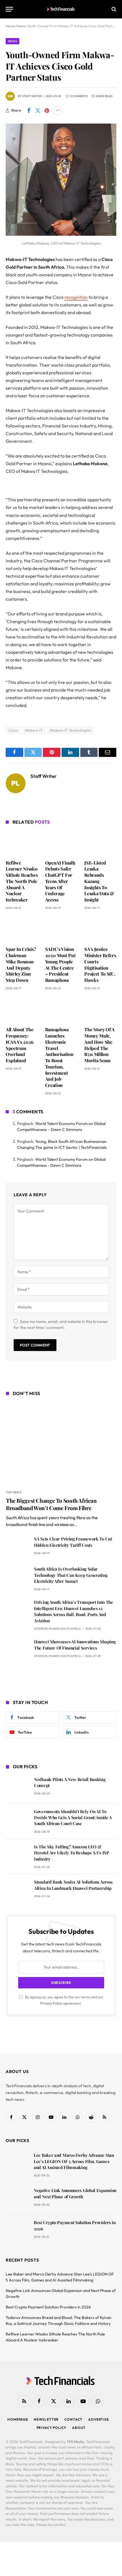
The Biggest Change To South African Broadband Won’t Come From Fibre (51, 1504)
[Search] (113, 9)
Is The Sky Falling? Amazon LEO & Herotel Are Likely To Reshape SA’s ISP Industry (72, 1853)
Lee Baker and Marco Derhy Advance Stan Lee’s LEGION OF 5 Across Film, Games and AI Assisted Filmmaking (74, 2161)
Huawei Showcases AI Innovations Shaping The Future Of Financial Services (75, 1645)
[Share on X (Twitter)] (38, 110)
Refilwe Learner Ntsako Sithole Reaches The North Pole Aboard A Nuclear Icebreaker (22, 881)
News (12, 41)
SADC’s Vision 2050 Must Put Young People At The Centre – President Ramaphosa (60, 965)
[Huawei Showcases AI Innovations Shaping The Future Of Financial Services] (17, 1650)
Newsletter (46, 2419)
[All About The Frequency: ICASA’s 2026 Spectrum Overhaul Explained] (22, 1010)
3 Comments (79, 96)
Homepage (18, 2419)
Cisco (13, 730)
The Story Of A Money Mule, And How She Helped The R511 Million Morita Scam (99, 1045)
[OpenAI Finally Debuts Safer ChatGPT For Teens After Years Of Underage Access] (61, 843)
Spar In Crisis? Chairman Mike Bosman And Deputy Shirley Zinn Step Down (21, 965)
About (79, 2428)
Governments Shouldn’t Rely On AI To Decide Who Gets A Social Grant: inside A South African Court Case (73, 1818)
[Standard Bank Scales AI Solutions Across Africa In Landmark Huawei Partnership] (17, 1890)
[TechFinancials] (61, 9)
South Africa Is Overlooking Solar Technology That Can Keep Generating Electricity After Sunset (71, 1575)
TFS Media (75, 2442)
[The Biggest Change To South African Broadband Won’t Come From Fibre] (61, 1444)
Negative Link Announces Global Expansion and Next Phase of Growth (75, 2193)
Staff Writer (32, 96)
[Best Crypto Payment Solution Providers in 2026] (17, 2230)
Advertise (99, 2419)
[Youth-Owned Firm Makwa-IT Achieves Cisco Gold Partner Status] (61, 234)
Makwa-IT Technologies (71, 730)
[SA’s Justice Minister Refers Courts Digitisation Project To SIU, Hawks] (100, 930)
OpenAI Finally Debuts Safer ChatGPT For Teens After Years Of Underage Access (61, 881)
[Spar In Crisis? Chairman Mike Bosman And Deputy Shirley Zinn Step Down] (22, 930)
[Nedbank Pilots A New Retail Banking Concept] (17, 1787)
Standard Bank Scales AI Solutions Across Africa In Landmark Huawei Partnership (73, 1885)
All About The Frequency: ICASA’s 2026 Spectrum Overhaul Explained (20, 1045)
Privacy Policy (51, 2003)
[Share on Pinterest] (47, 110)
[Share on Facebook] (29, 110)
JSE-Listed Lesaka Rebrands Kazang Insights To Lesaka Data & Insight (99, 881)
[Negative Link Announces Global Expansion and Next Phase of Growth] (17, 2198)
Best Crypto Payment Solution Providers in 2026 (48, 2307)
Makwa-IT (34, 730)
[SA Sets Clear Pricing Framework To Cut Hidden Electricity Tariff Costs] (17, 1547)
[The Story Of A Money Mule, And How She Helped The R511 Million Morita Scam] (100, 1010)
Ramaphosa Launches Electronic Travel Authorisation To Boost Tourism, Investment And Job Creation (59, 1057)
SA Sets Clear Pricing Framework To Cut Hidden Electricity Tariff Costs (73, 1542)
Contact (73, 2419)
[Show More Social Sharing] (58, 110)
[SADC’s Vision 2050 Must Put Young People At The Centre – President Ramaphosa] (61, 930)
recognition (76, 297)
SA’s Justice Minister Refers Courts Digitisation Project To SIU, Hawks (100, 965)
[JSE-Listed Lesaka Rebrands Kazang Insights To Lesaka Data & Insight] (100, 843)
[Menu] (9, 9)
